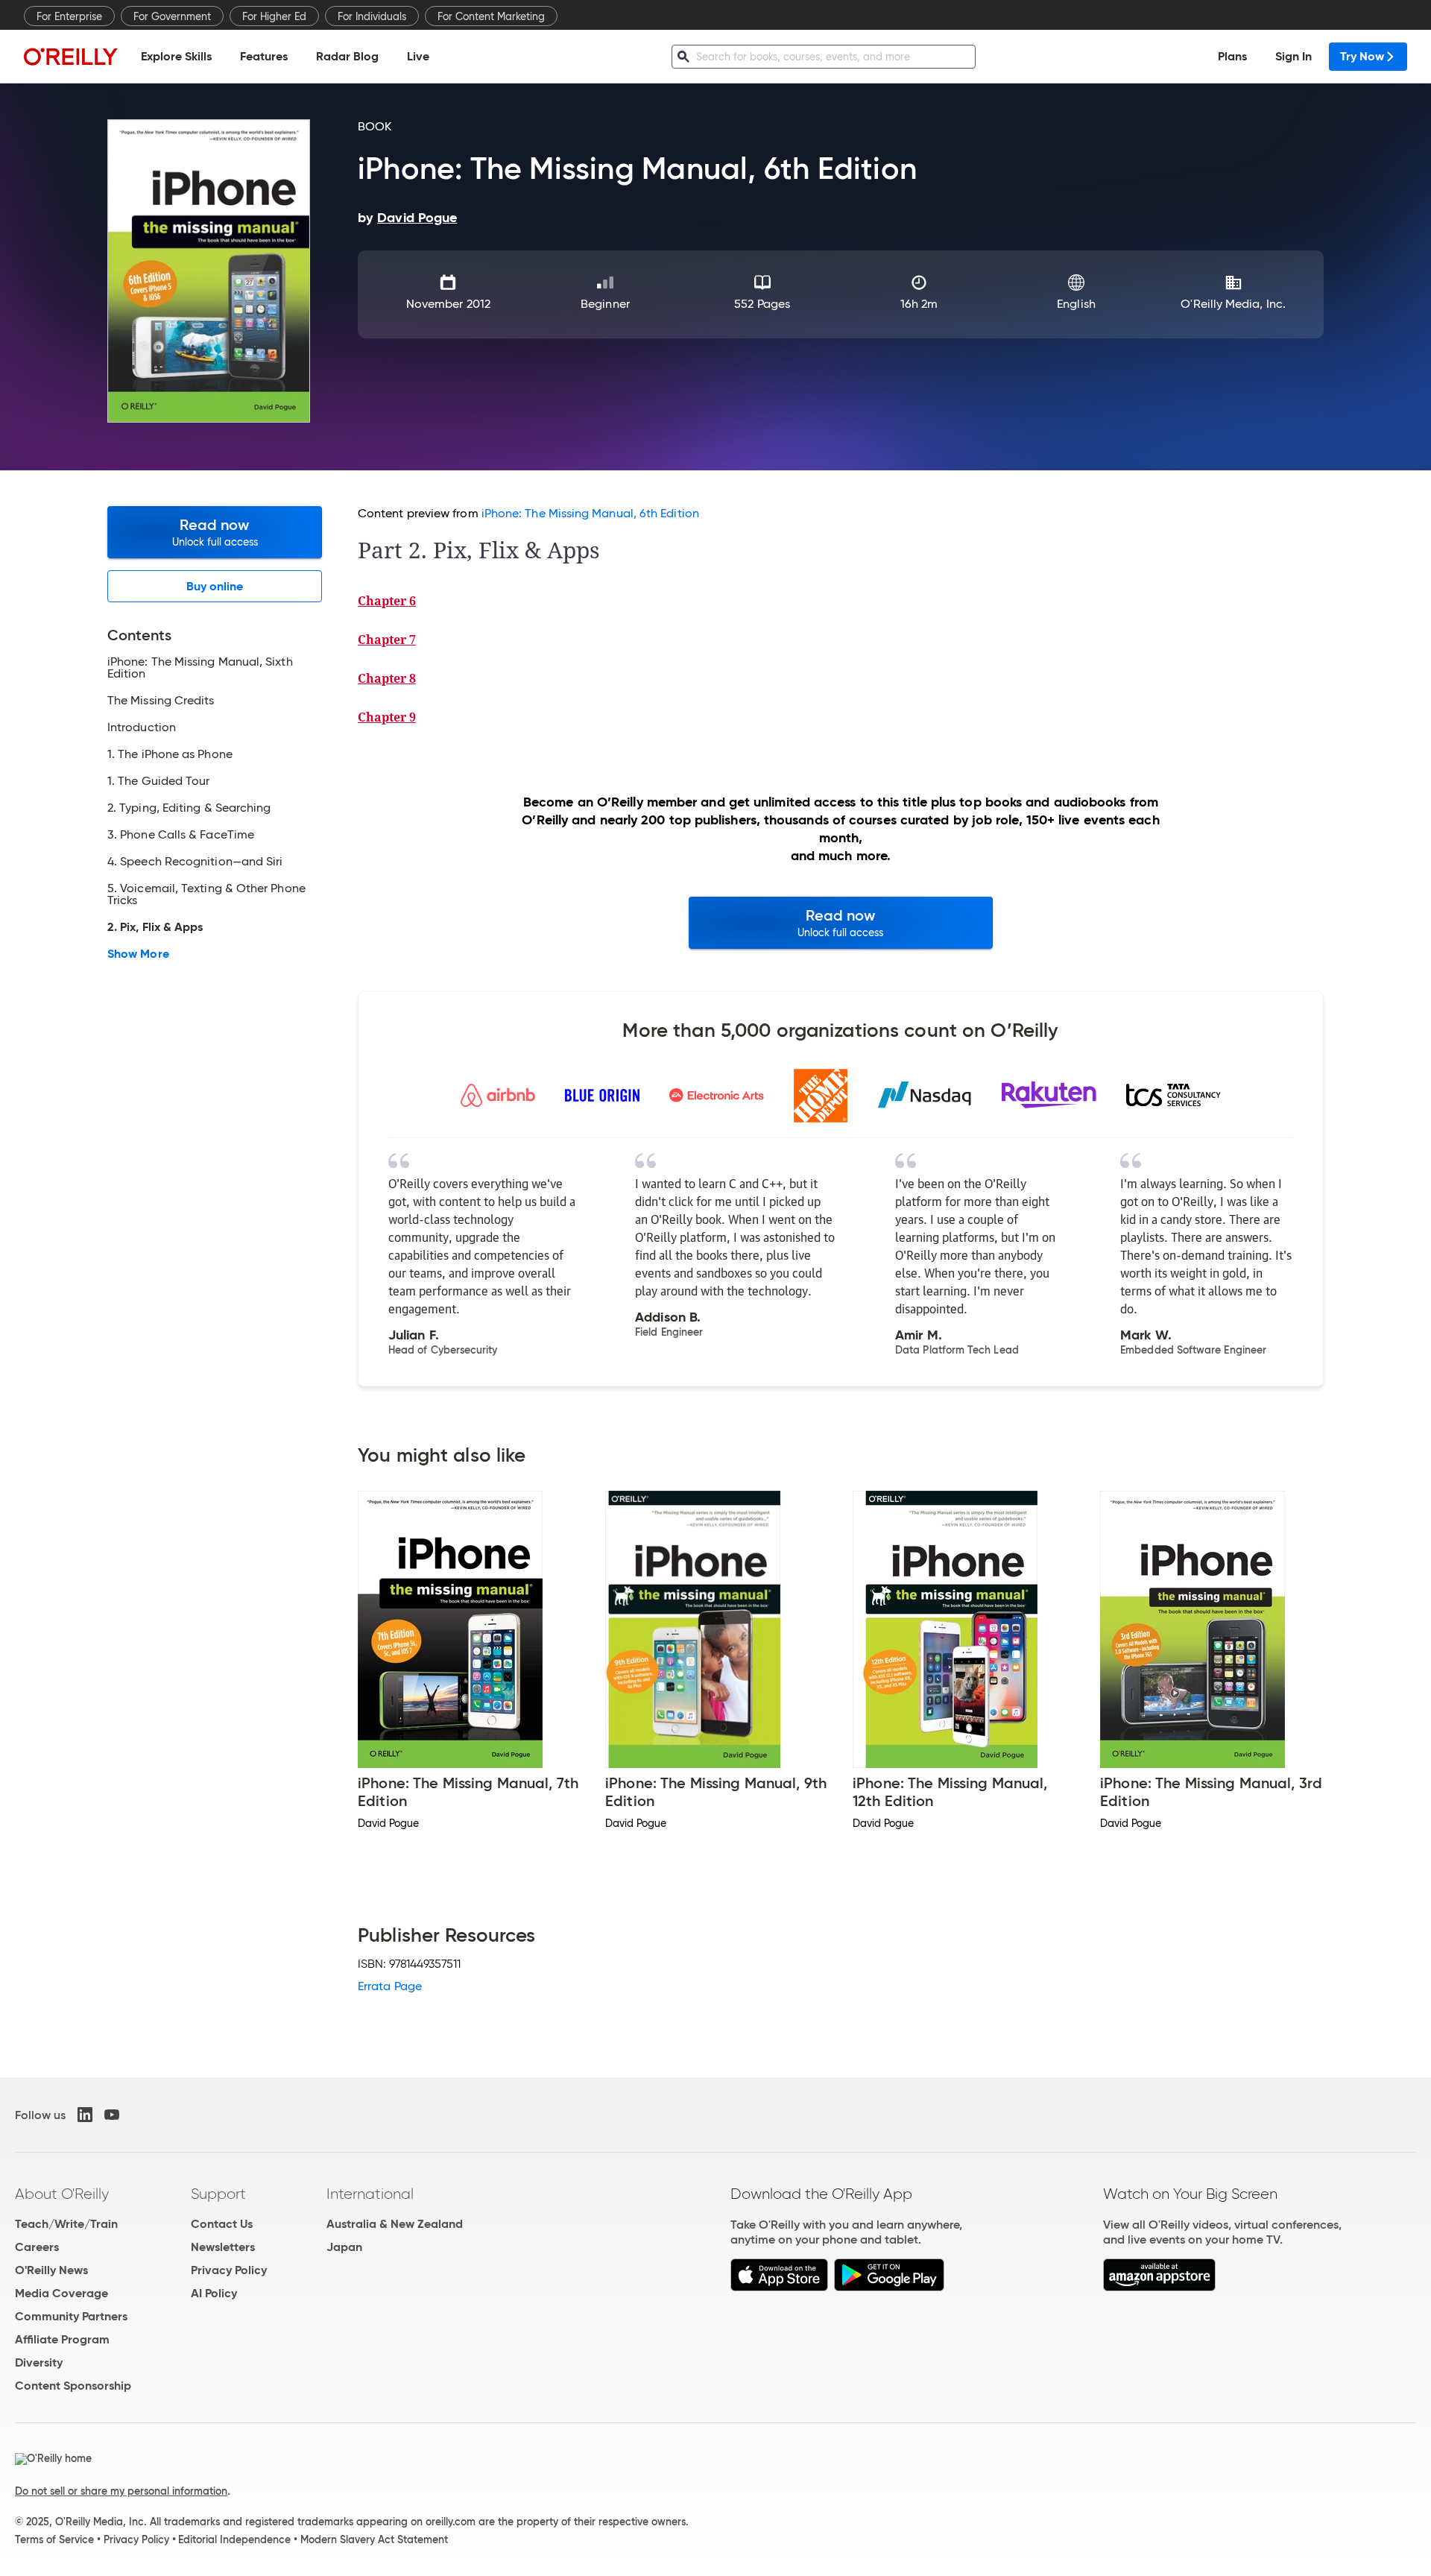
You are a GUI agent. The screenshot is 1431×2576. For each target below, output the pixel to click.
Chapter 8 (387, 678)
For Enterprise (69, 16)
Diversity (39, 2362)
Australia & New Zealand (395, 2224)
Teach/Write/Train (66, 2224)
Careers (37, 2247)
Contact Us (222, 2224)
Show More (138, 954)
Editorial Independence (234, 2539)
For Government (172, 16)
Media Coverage (61, 2293)
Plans (1232, 56)
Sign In (1293, 56)
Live (418, 56)
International (370, 2194)
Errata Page (390, 1986)
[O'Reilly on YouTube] (112, 2115)
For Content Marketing (491, 16)
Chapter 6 (387, 601)
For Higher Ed (274, 16)
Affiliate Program (62, 2339)
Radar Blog (347, 56)
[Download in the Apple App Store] (779, 2287)
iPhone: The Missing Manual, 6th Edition (590, 513)
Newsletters (223, 2247)
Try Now (1362, 56)
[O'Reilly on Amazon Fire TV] (1159, 2287)
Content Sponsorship (73, 2386)
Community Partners (71, 2316)
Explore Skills (176, 56)
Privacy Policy (229, 2270)
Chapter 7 (387, 640)
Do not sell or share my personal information (121, 2491)
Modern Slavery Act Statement (374, 2539)
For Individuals (372, 16)
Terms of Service (54, 2539)
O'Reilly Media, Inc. (1233, 304)
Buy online (215, 586)
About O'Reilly (62, 2194)
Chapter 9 (387, 717)
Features (264, 56)
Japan (344, 2247)
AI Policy (214, 2293)
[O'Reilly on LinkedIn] (85, 2115)
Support (218, 2194)
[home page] (71, 56)
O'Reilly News (51, 2270)
